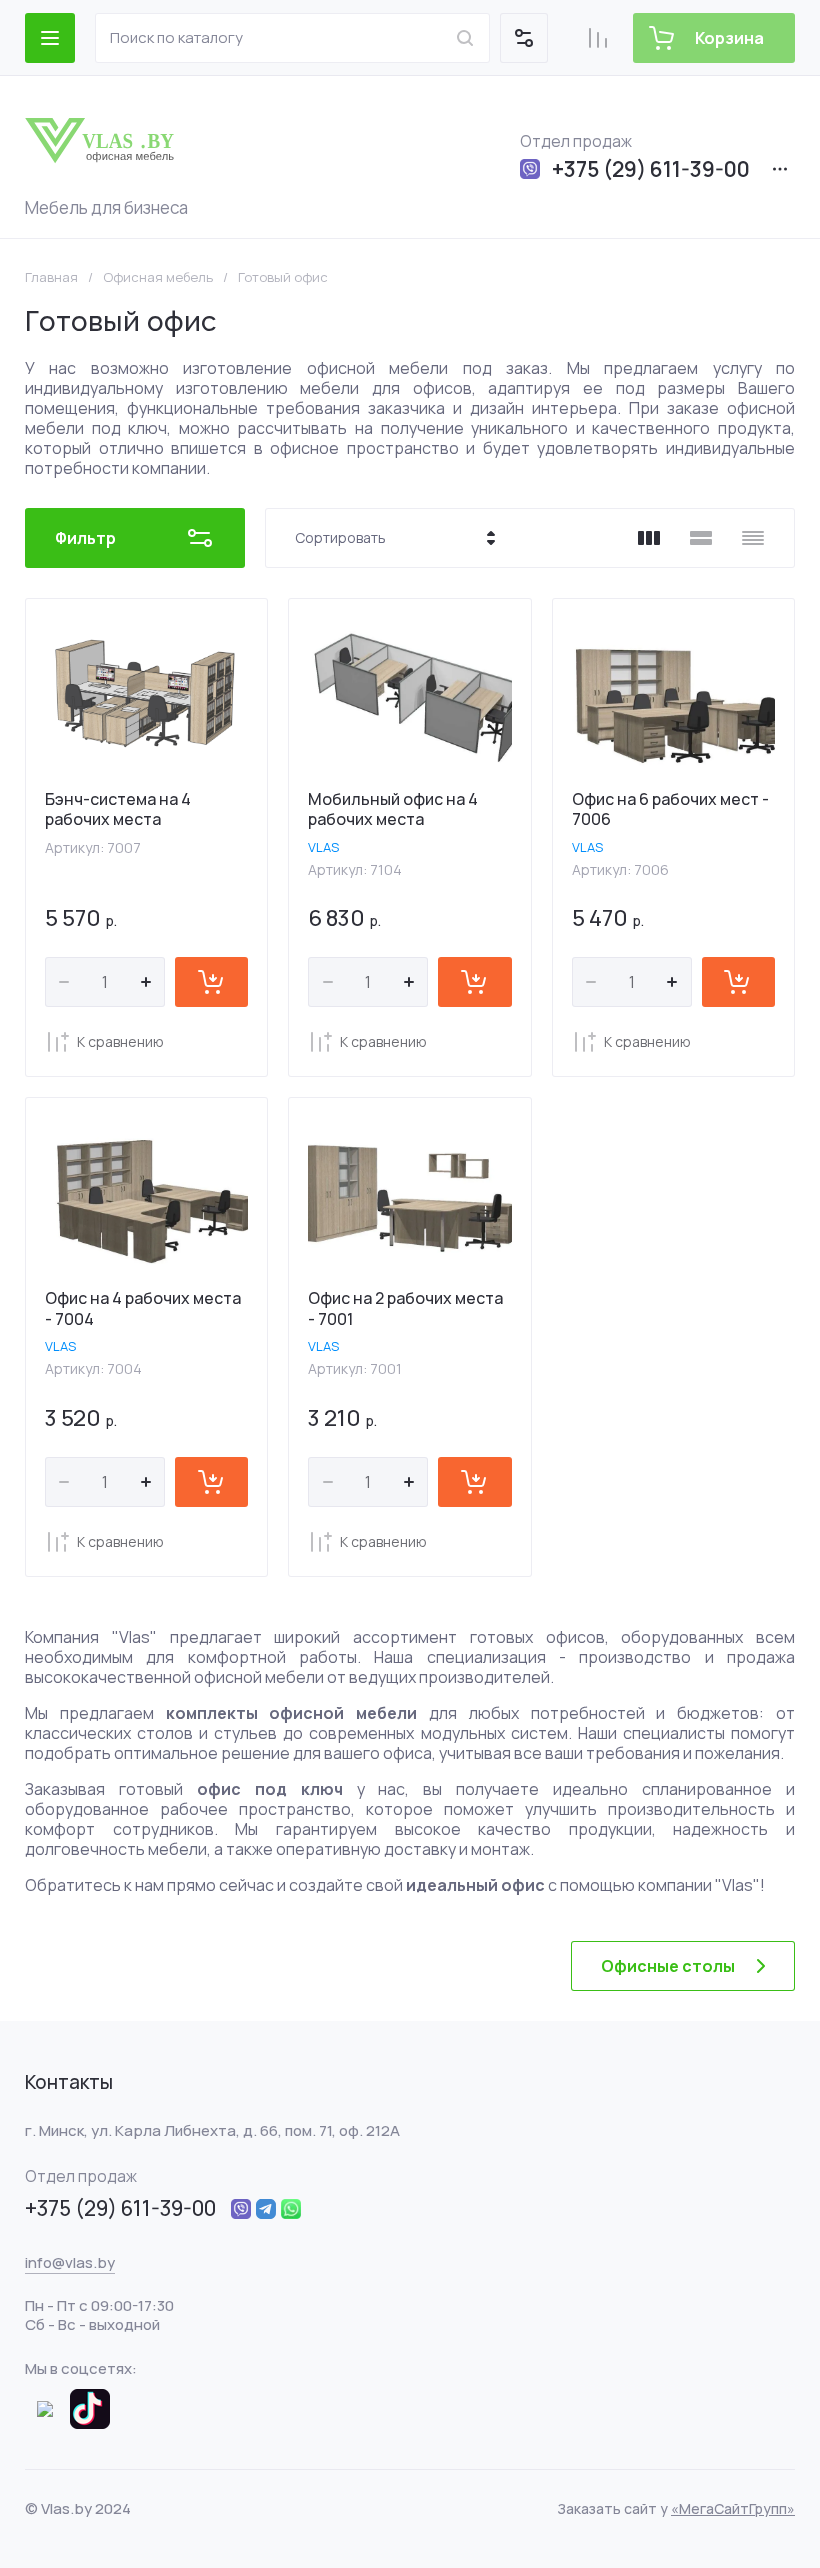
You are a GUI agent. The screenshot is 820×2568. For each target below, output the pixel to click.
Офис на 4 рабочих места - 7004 (143, 1308)
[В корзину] (211, 982)
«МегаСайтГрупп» (733, 2508)
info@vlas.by (70, 2262)
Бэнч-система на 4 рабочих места (118, 809)
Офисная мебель (158, 277)
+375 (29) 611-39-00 (651, 169)
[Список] (701, 538)
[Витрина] (649, 538)
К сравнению (120, 1041)
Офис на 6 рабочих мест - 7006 (670, 809)
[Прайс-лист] (753, 538)
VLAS (323, 847)
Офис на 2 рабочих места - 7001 (405, 1308)
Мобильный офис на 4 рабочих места (393, 809)
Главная (51, 277)
